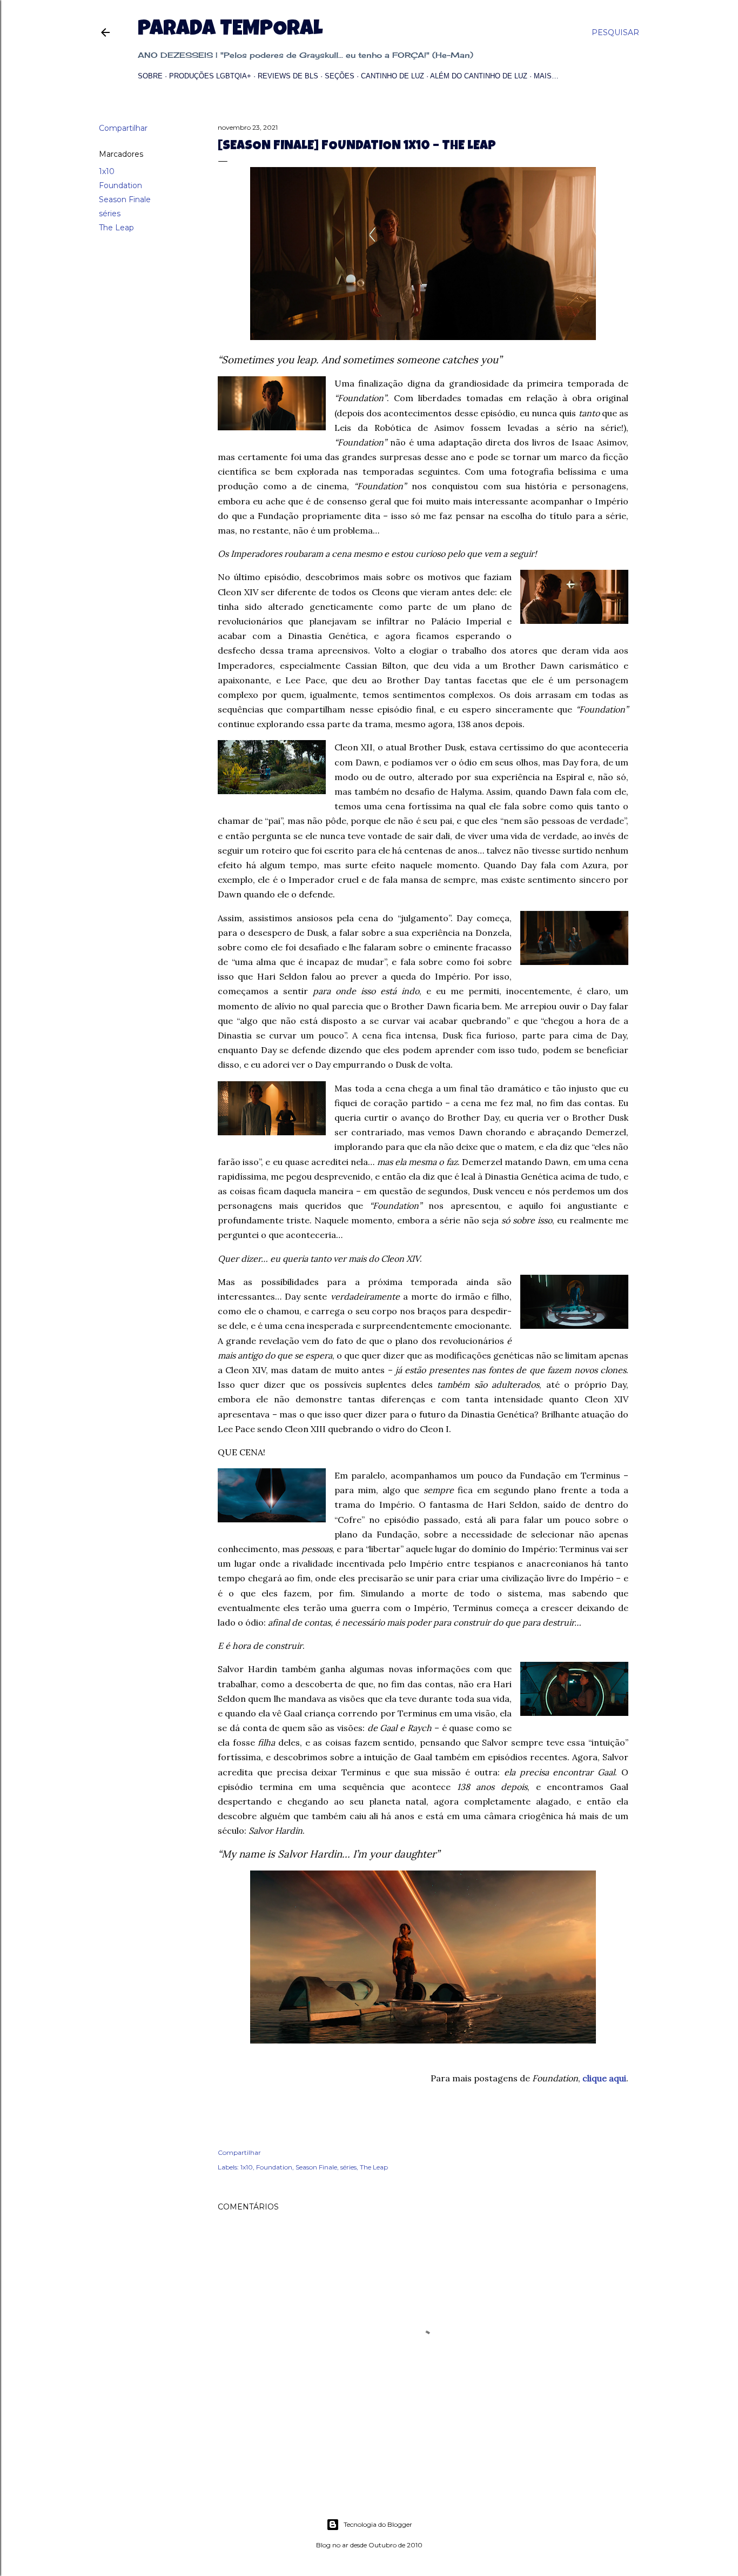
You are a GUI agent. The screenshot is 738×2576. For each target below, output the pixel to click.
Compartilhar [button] (123, 128)
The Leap (116, 228)
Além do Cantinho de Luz (479, 76)
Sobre (150, 76)
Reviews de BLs (288, 76)
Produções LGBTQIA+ (210, 76)
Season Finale (125, 199)
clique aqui (604, 2078)
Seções (340, 76)
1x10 (107, 171)
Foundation (120, 185)
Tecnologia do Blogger (378, 2524)
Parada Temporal (230, 30)
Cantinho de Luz (393, 76)
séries (110, 214)
